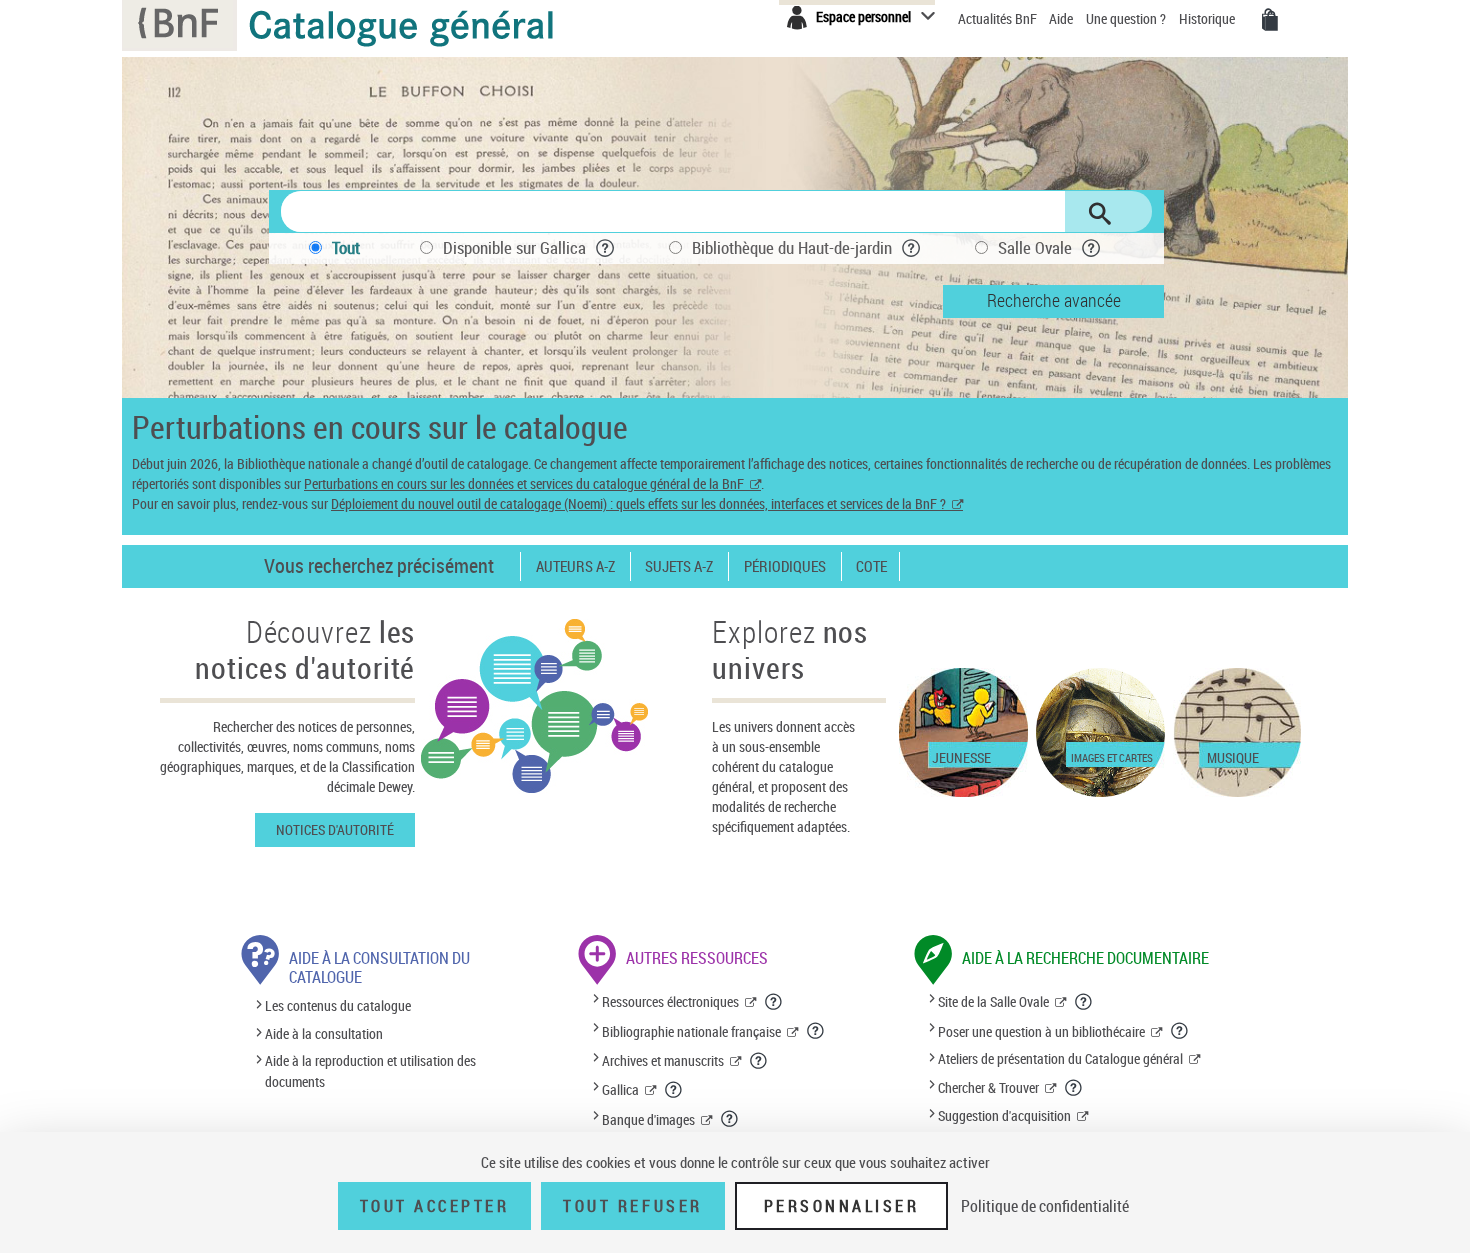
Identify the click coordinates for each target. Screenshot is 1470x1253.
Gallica (620, 1089)
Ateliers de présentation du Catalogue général (1060, 1058)
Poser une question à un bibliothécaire (1041, 1031)
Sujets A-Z (679, 566)
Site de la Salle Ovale (993, 1001)
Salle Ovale (1035, 247)
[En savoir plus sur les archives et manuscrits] (759, 1061)
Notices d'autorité (335, 829)
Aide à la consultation (324, 1033)
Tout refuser (632, 1206)
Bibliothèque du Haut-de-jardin (792, 247)
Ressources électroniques (670, 1001)
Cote (871, 566)
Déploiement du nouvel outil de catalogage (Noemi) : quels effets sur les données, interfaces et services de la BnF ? (638, 503)
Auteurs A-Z (575, 566)
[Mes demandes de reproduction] (1270, 20)
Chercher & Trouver (988, 1087)
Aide (1062, 18)
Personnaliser (842, 1206)
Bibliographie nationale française (691, 1031)
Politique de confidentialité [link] (1045, 1206)
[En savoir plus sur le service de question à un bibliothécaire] (1180, 1031)
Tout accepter (435, 1206)
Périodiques (785, 566)
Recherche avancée (1054, 300)
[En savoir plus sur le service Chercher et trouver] (1074, 1088)
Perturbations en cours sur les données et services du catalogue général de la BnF (524, 483)
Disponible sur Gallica (514, 247)
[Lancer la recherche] (1100, 214)
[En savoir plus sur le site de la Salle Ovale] (1084, 1002)
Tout (346, 247)
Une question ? (1127, 18)
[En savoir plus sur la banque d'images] (730, 1119)
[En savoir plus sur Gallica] (674, 1090)
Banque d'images (648, 1119)
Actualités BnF (999, 18)
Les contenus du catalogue (338, 1006)
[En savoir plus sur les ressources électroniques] (774, 1002)
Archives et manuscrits (663, 1060)
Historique (1208, 18)
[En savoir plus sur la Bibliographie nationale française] (816, 1031)
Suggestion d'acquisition (1004, 1115)
